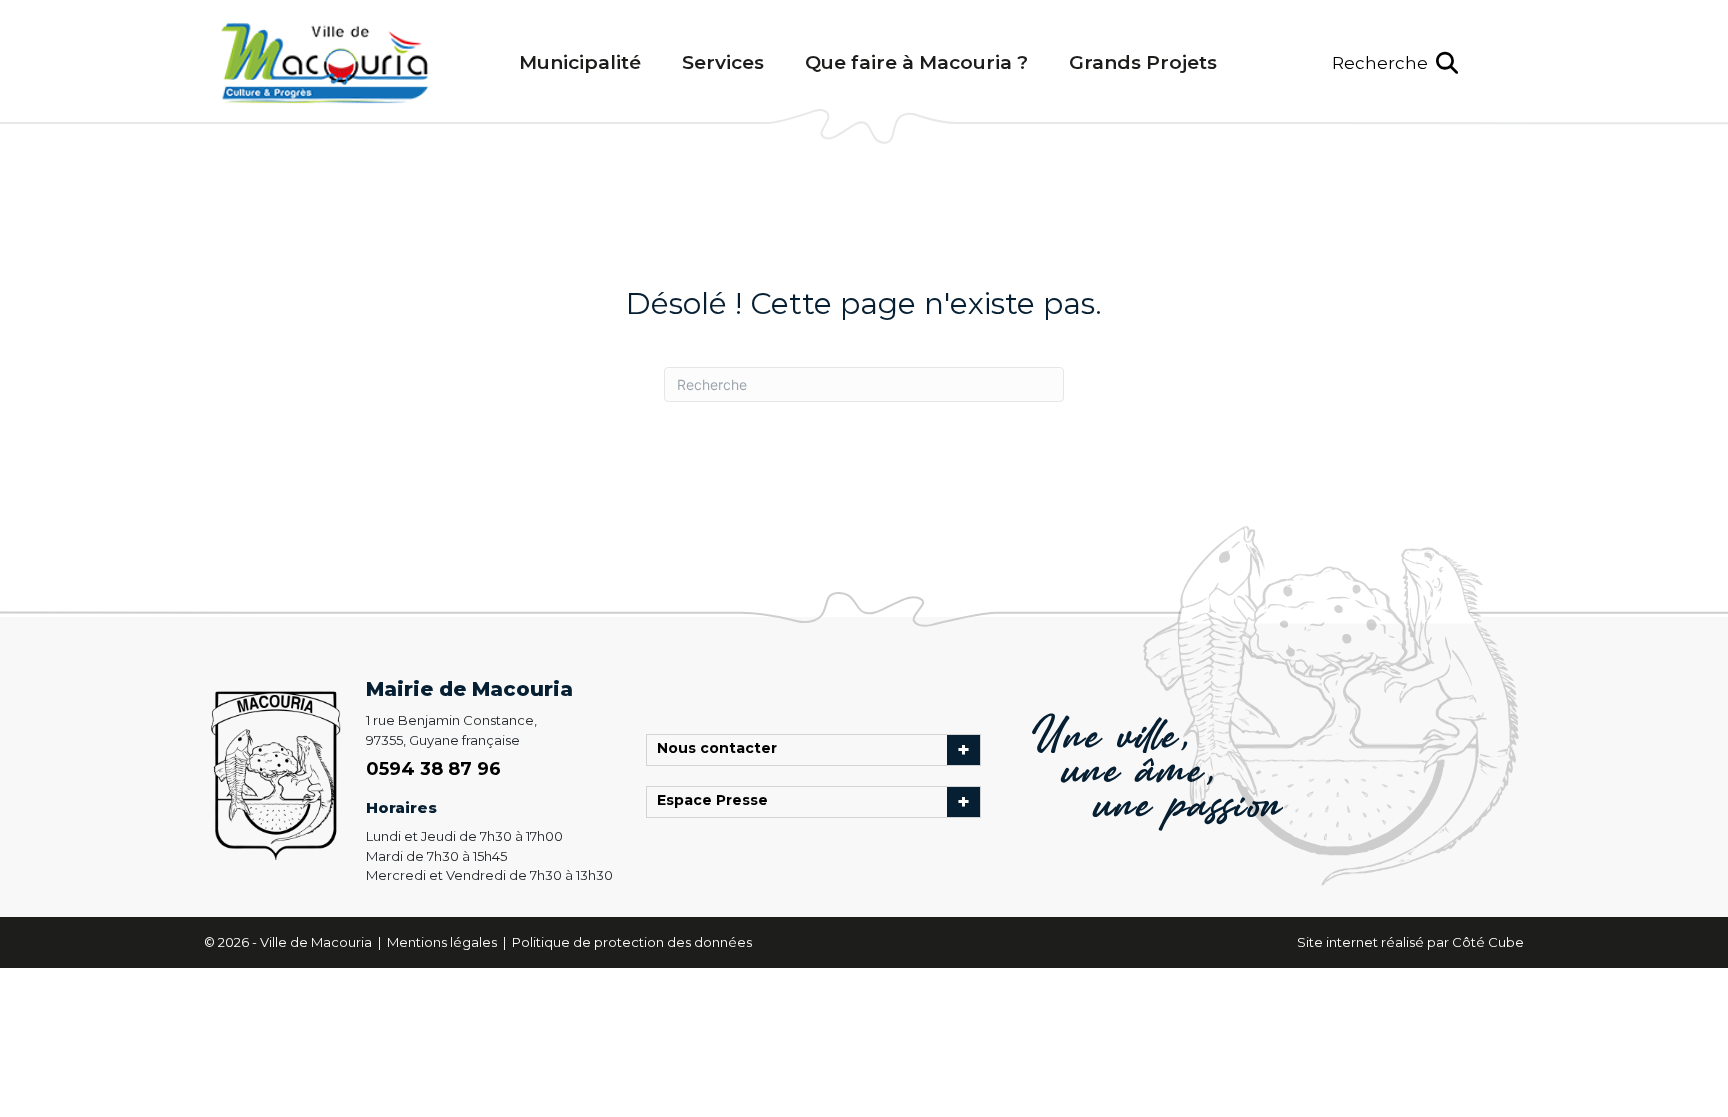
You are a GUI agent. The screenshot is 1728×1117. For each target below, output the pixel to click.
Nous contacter (722, 750)
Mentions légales (443, 942)
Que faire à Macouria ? (916, 62)
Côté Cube (1488, 942)
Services (723, 62)
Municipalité (580, 62)
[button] (1395, 63)
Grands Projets (1143, 62)
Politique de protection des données (632, 942)
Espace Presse (717, 802)
